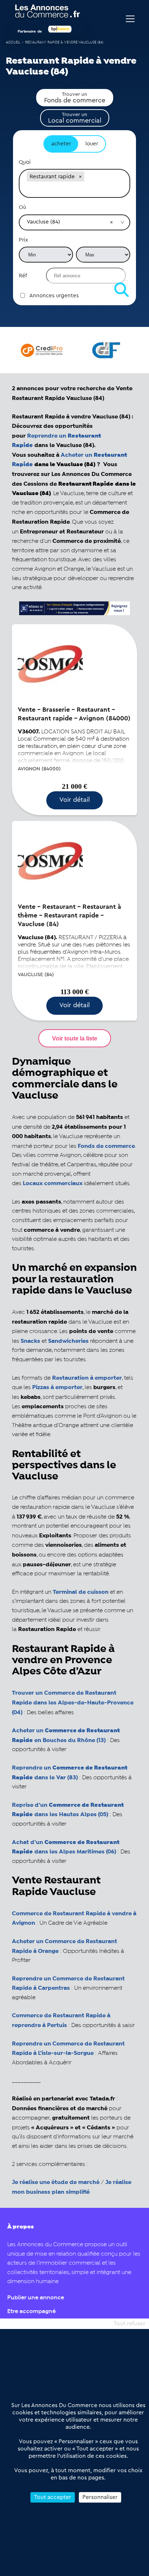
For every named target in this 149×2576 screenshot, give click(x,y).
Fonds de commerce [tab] (75, 98)
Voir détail (74, 800)
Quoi (25, 162)
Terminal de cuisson (81, 1592)
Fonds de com (97, 1146)
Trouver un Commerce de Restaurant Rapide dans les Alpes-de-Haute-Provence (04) (73, 1703)
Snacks (30, 1341)
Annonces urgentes (54, 296)
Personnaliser (100, 2497)
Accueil (13, 42)
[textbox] (74, 190)
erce (129, 1146)
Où (22, 207)
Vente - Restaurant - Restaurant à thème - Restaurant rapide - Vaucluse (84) (69, 915)
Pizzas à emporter (57, 1387)
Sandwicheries (68, 1341)
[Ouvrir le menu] (130, 19)
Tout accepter (53, 2497)
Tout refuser (129, 2324)
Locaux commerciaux (53, 1183)
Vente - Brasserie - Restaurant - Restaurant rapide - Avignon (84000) (74, 714)
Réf (23, 276)
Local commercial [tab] (75, 118)
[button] (80, 176)
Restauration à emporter (87, 1378)
